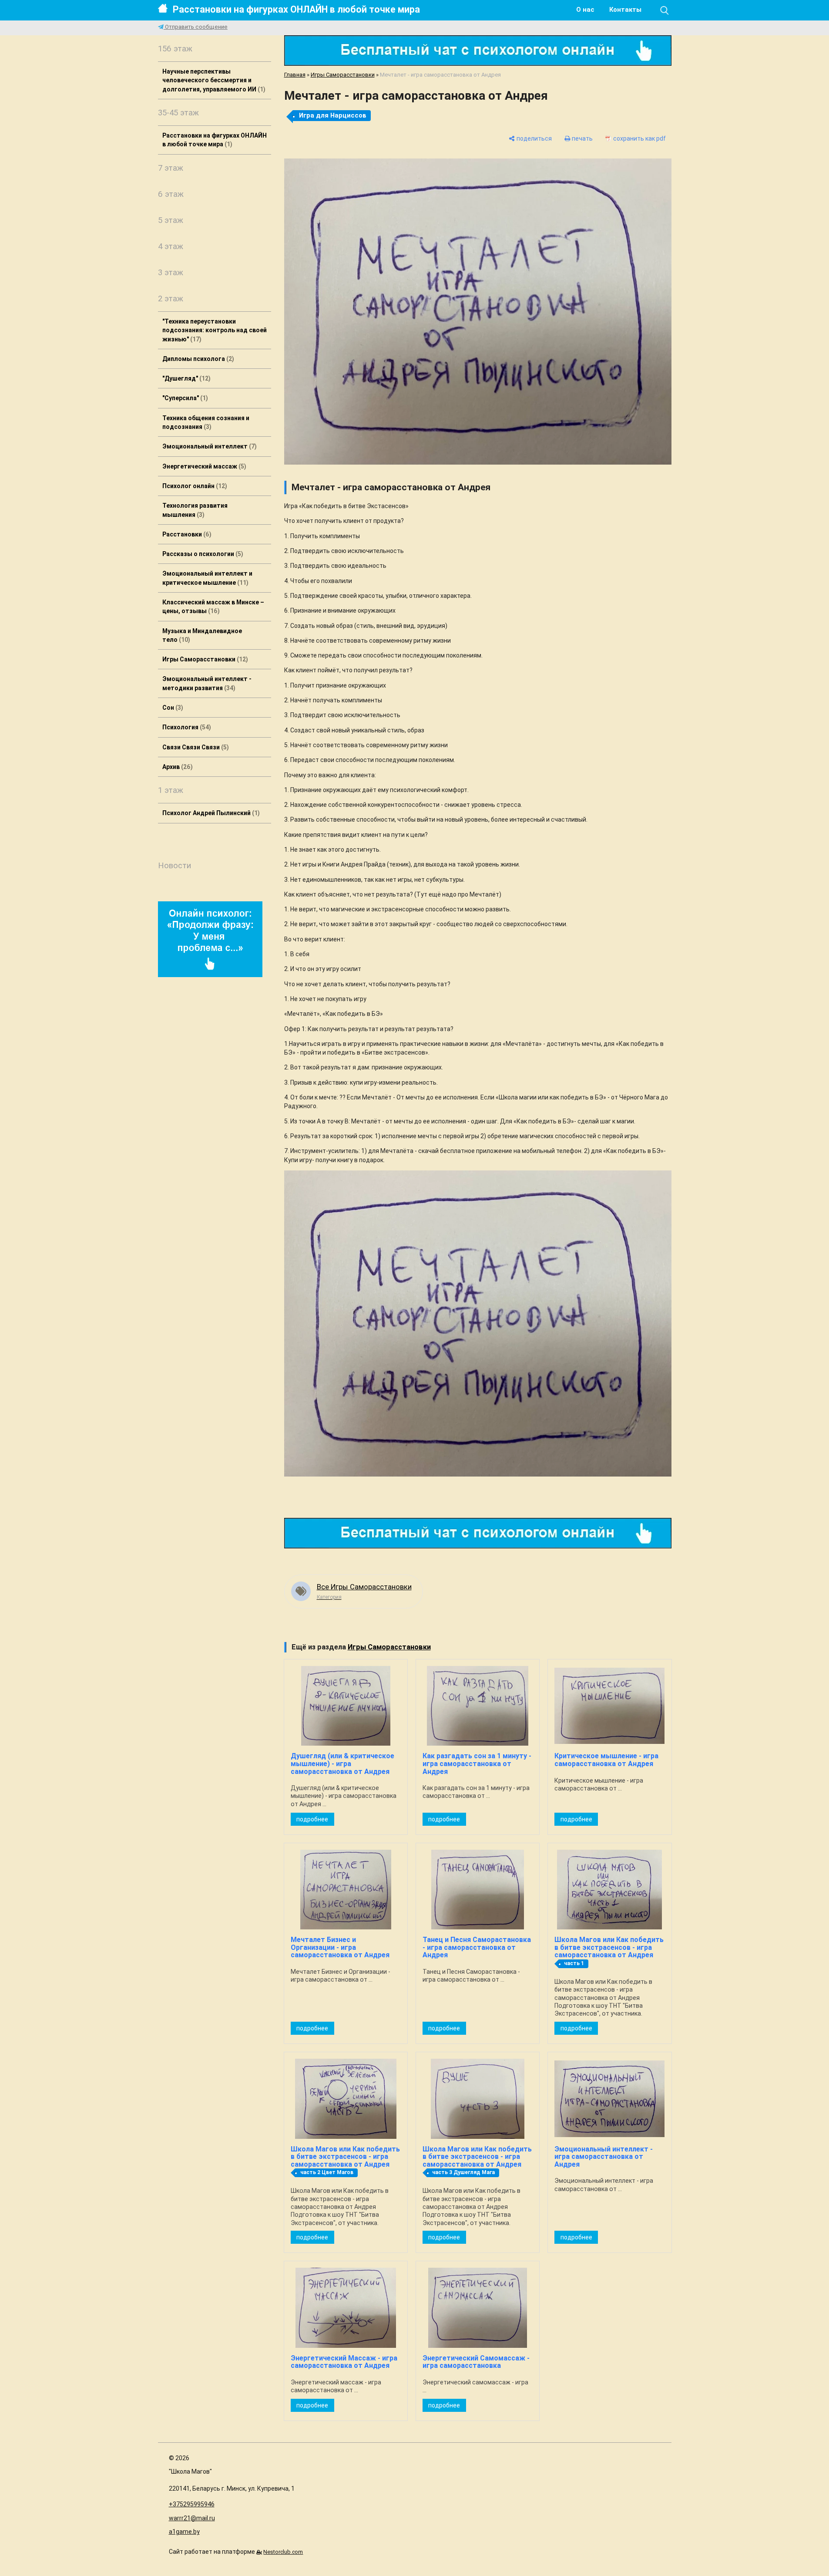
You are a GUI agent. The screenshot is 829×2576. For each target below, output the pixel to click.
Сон (172, 708)
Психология (186, 727)
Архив (176, 767)
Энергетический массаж (203, 466)
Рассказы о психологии (202, 554)
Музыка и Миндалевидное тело (202, 635)
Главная (295, 75)
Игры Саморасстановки (204, 659)
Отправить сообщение (196, 27)
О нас (585, 10)
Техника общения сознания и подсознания (206, 422)
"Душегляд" (185, 378)
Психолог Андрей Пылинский (210, 813)
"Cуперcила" (184, 398)
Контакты (625, 10)
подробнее (312, 1819)
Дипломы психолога (197, 359)
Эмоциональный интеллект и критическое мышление (207, 578)
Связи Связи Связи (195, 747)
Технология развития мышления (195, 510)
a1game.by (184, 2532)
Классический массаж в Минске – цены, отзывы (213, 607)
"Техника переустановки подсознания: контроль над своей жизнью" (215, 330)
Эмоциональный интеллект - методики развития (207, 683)
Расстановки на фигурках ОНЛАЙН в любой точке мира (296, 9)
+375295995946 (192, 2504)
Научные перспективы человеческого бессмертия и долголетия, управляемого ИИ (213, 80)
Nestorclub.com (283, 2552)
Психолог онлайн (194, 486)
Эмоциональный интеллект (208, 446)
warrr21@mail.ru (192, 2518)
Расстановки (186, 534)
